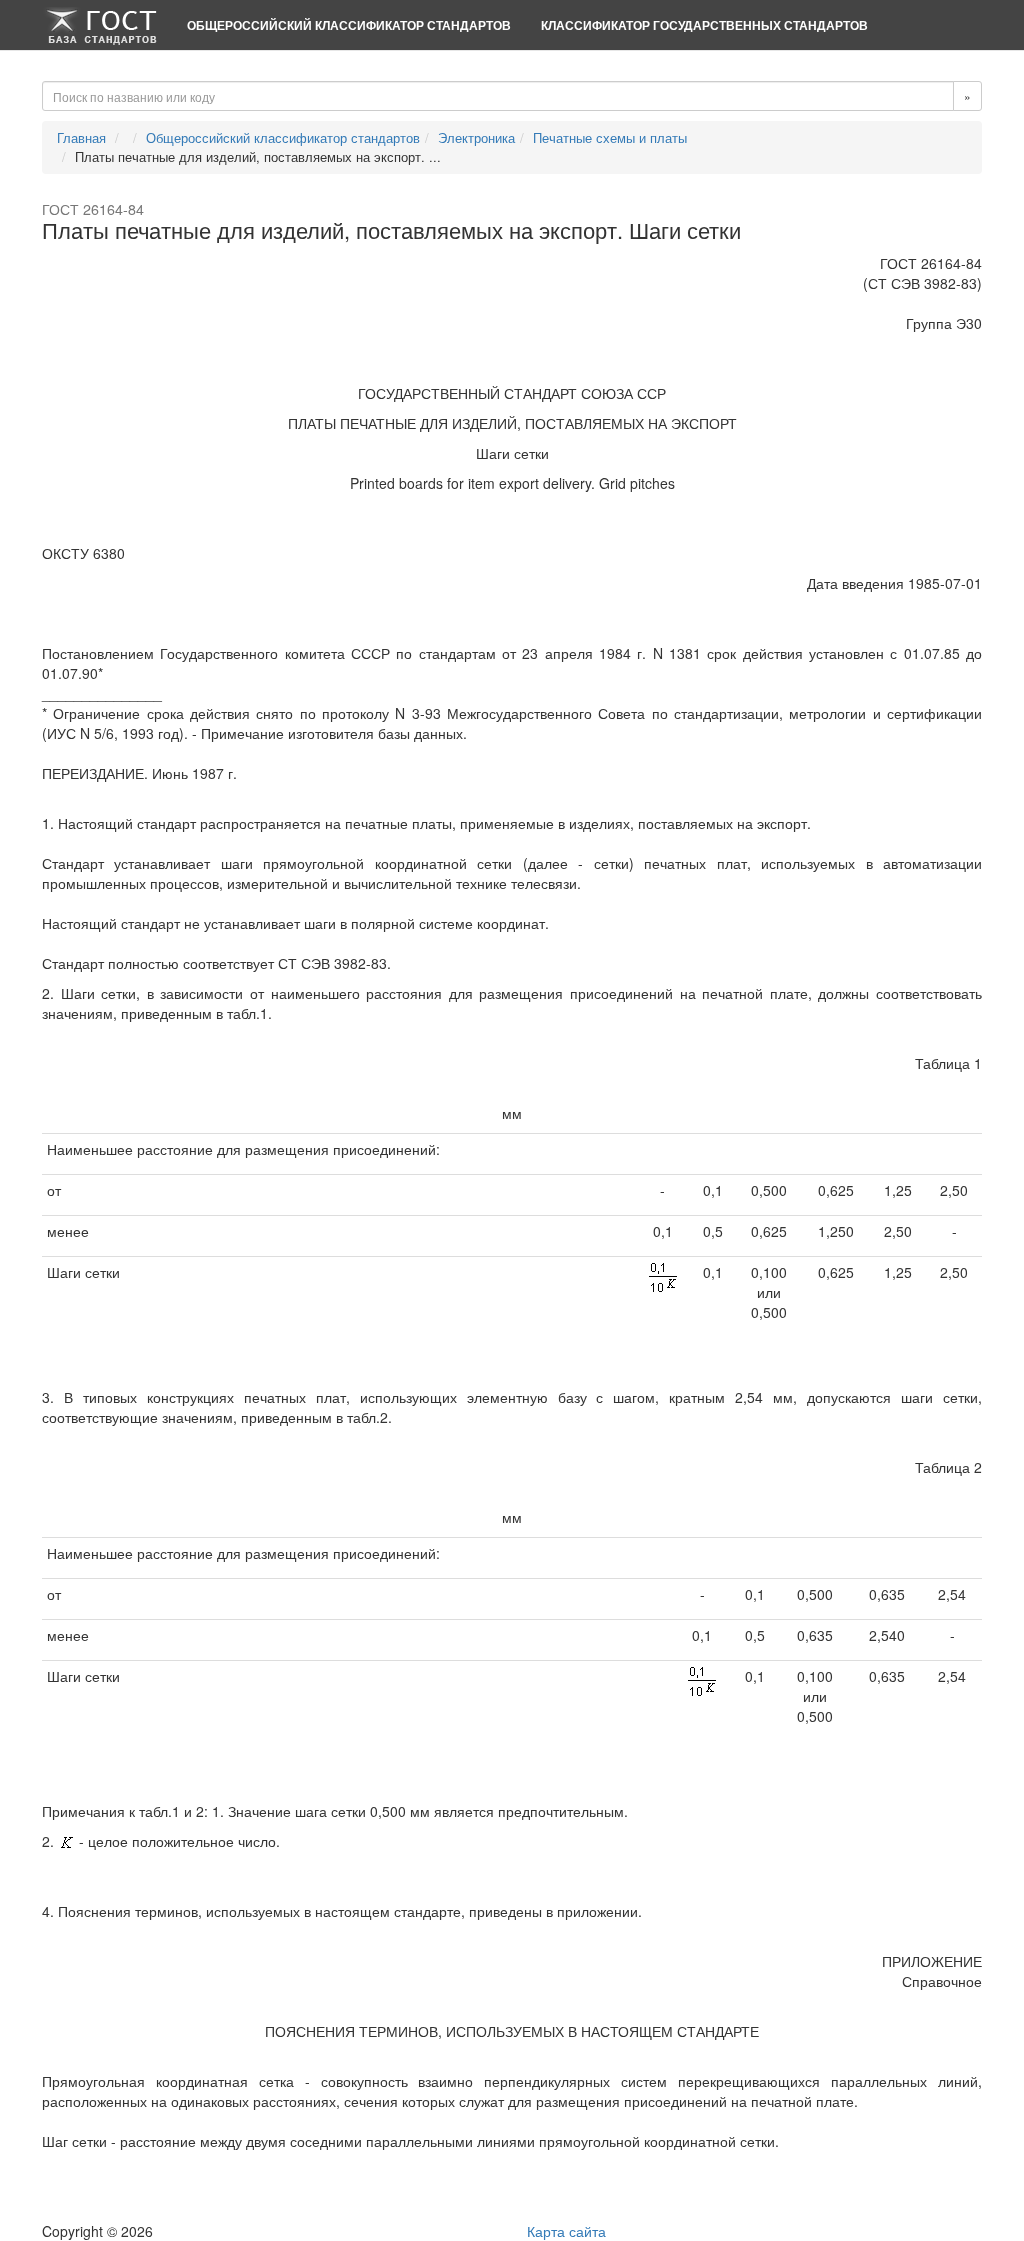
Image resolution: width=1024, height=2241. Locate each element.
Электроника (476, 137)
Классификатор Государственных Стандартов (704, 25)
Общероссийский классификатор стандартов (349, 25)
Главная (81, 137)
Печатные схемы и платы (610, 137)
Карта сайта (566, 2231)
